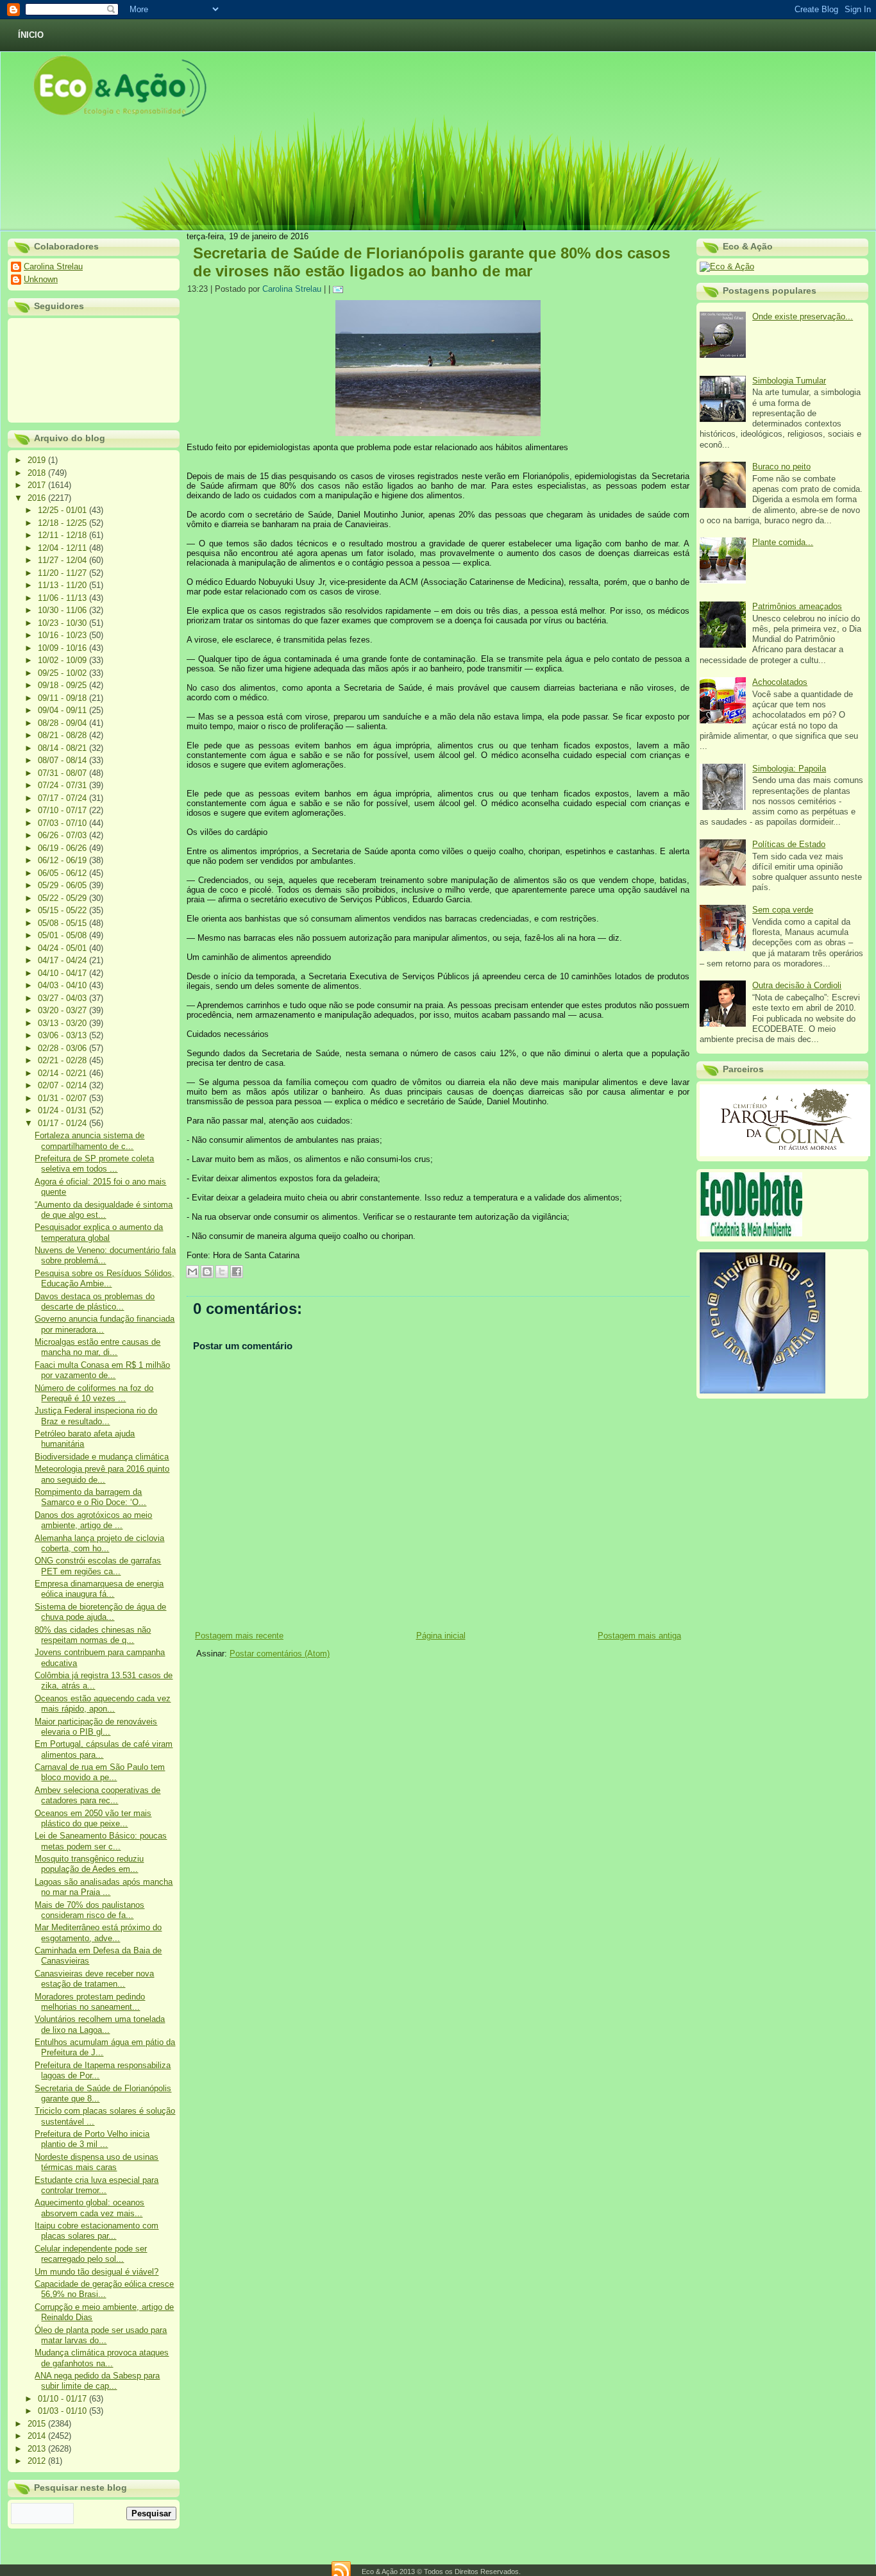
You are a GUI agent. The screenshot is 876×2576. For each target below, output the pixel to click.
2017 (38, 485)
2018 (38, 473)
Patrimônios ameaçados (797, 606)
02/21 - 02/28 (63, 1060)
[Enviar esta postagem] (340, 289)
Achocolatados (780, 682)
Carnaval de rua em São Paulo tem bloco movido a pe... (100, 1772)
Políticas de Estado (789, 844)
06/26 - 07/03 (63, 835)
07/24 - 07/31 (63, 785)
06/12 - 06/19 (63, 860)
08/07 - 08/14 (63, 760)
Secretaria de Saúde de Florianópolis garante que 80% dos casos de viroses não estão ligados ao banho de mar (432, 262)
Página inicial (441, 1636)
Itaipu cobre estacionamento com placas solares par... (97, 2231)
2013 (38, 2449)
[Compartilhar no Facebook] (237, 1272)
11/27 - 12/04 (63, 560)
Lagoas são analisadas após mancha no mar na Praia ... (104, 1887)
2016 (38, 498)
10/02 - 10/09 (63, 660)
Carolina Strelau (53, 266)
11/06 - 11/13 (63, 598)
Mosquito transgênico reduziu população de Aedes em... (89, 1864)
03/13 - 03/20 (63, 1023)
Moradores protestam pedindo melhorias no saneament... (90, 2002)
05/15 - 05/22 (63, 910)
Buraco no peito (781, 467)
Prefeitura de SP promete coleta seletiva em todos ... (94, 1164)
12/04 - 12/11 (63, 548)
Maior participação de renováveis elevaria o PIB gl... (96, 1727)
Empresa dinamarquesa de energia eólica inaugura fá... (99, 1589)
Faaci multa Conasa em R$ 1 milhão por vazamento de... (102, 1370)
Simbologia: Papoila (789, 769)
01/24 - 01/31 (63, 1110)
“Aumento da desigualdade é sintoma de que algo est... (104, 1210)
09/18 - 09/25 (63, 685)
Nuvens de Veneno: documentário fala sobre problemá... (105, 1255)
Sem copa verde (783, 910)
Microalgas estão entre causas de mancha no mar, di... (97, 1347)
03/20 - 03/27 (63, 1010)
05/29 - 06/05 (63, 885)
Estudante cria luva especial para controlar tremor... (97, 2185)
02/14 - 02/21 (63, 1073)
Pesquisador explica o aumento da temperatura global (99, 1232)
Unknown (41, 279)
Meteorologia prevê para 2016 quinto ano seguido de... (102, 1474)
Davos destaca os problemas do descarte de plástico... (95, 1301)
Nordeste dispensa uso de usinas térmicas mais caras (97, 2162)
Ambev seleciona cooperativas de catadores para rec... (97, 1795)
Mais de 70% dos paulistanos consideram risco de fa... (89, 1910)
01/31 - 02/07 (63, 1098)
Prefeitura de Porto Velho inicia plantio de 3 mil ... (92, 2139)
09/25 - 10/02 (63, 673)
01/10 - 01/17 (63, 2399)
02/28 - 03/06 (63, 1048)
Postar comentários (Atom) (280, 1654)
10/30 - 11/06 (63, 610)
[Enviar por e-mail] (192, 1272)
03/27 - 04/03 (63, 998)
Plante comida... (783, 542)
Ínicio (31, 35)
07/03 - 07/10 (63, 823)
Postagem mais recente (239, 1636)
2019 (38, 460)
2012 (38, 2461)
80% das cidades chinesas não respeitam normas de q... (93, 1635)
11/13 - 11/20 (63, 585)
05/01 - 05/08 (63, 935)
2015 (38, 2424)
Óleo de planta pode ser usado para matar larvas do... (101, 2335)
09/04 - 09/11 (63, 710)
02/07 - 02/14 (63, 1085)
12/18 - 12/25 (63, 523)
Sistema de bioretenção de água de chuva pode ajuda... (100, 1612)
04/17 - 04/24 (63, 960)
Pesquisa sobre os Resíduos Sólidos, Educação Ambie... (105, 1278)
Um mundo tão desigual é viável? (97, 2272)
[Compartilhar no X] (222, 1272)
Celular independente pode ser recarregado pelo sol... (91, 2254)
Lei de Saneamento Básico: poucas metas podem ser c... (101, 1841)
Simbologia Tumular (789, 381)
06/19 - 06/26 (63, 848)
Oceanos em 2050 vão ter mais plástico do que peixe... (93, 1818)
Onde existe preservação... (803, 316)
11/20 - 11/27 (63, 573)
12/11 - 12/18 (63, 535)
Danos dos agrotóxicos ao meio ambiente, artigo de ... (93, 1520)
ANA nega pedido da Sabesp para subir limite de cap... (97, 2381)
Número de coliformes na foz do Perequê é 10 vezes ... (94, 1393)
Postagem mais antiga (639, 1636)
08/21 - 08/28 (63, 735)
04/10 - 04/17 (63, 973)
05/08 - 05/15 (63, 923)
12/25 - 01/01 (63, 510)
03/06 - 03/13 (63, 1035)
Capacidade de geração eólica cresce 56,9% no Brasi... (104, 2289)
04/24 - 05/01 (63, 948)
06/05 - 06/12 (63, 873)
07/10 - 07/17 (63, 810)
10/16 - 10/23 (63, 635)
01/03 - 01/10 (63, 2411)
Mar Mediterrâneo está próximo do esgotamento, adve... (98, 1932)
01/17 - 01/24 (63, 1123)
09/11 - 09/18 (63, 698)
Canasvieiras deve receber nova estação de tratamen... (94, 1979)
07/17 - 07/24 (63, 798)
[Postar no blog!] (207, 1272)
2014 (38, 2436)
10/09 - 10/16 (63, 648)
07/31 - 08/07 (63, 773)
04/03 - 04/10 (63, 985)
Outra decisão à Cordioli (797, 985)
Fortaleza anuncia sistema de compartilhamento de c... (89, 1141)
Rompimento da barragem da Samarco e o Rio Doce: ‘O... (90, 1497)
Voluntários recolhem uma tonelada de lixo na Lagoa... (100, 2024)
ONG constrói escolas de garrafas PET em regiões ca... (98, 1566)
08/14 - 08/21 (63, 748)
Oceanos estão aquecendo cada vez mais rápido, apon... (103, 1704)
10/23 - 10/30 (63, 623)
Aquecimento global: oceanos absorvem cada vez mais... (89, 2208)
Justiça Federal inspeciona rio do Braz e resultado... (96, 1416)
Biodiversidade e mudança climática (102, 1457)
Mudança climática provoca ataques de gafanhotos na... (102, 2358)
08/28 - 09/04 (63, 723)
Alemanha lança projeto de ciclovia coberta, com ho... (99, 1543)
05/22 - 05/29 (63, 898)
